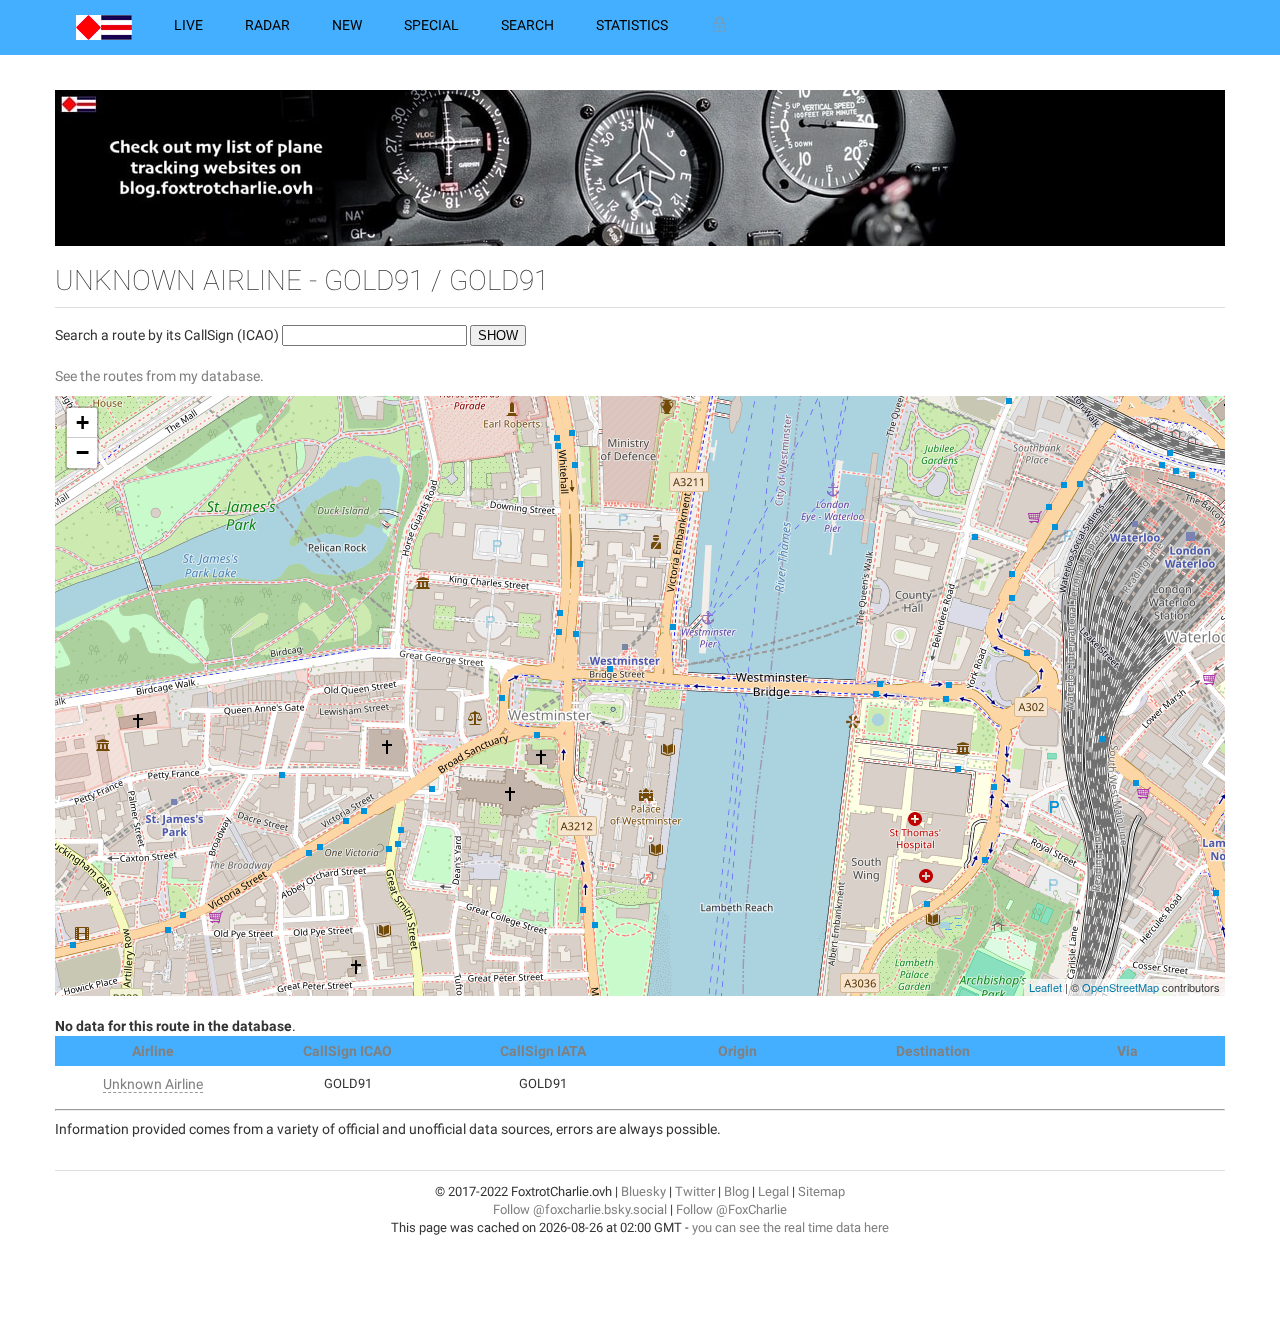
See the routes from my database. (159, 376)
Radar (267, 25)
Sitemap (821, 1191)
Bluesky (643, 1191)
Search (527, 25)
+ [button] (82, 422)
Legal (773, 1191)
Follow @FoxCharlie (731, 1209)
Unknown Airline (153, 1084)
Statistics (632, 25)
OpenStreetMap (1120, 987)
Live (188, 25)
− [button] (82, 452)
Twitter (695, 1191)
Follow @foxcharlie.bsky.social (580, 1209)
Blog (736, 1191)
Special (431, 25)
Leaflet (1045, 987)
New (347, 25)
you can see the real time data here (790, 1227)
